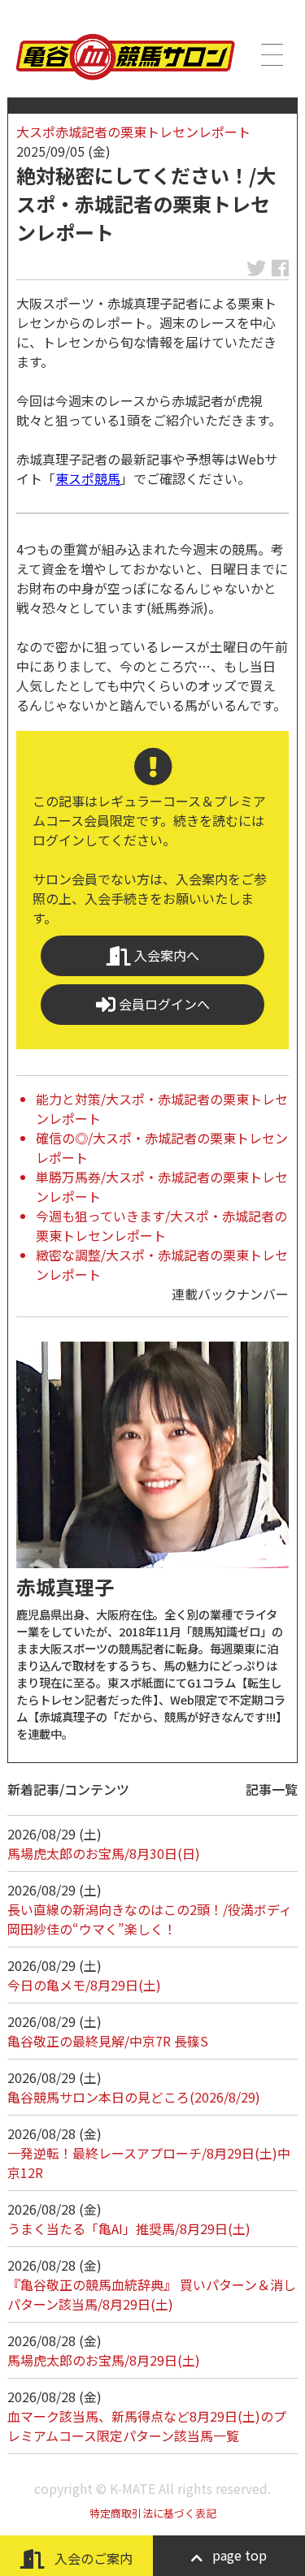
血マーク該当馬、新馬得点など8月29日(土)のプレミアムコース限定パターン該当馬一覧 (147, 2426)
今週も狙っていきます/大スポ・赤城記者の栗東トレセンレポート (161, 1225)
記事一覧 (272, 1789)
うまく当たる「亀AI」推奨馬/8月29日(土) (129, 2228)
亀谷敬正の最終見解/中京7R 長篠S (108, 2041)
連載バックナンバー (230, 1294)
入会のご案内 (92, 2558)
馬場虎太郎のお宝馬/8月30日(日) (104, 1853)
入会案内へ (165, 955)
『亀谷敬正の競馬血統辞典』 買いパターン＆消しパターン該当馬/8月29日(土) (152, 2294)
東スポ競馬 (88, 478)
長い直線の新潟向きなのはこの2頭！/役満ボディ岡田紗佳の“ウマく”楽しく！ (150, 1919)
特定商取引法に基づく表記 (153, 2513)
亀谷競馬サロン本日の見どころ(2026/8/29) (134, 2097)
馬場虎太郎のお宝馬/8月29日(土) (104, 2360)
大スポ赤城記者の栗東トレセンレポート (133, 132)
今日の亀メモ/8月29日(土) (84, 1985)
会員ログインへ (163, 1004)
